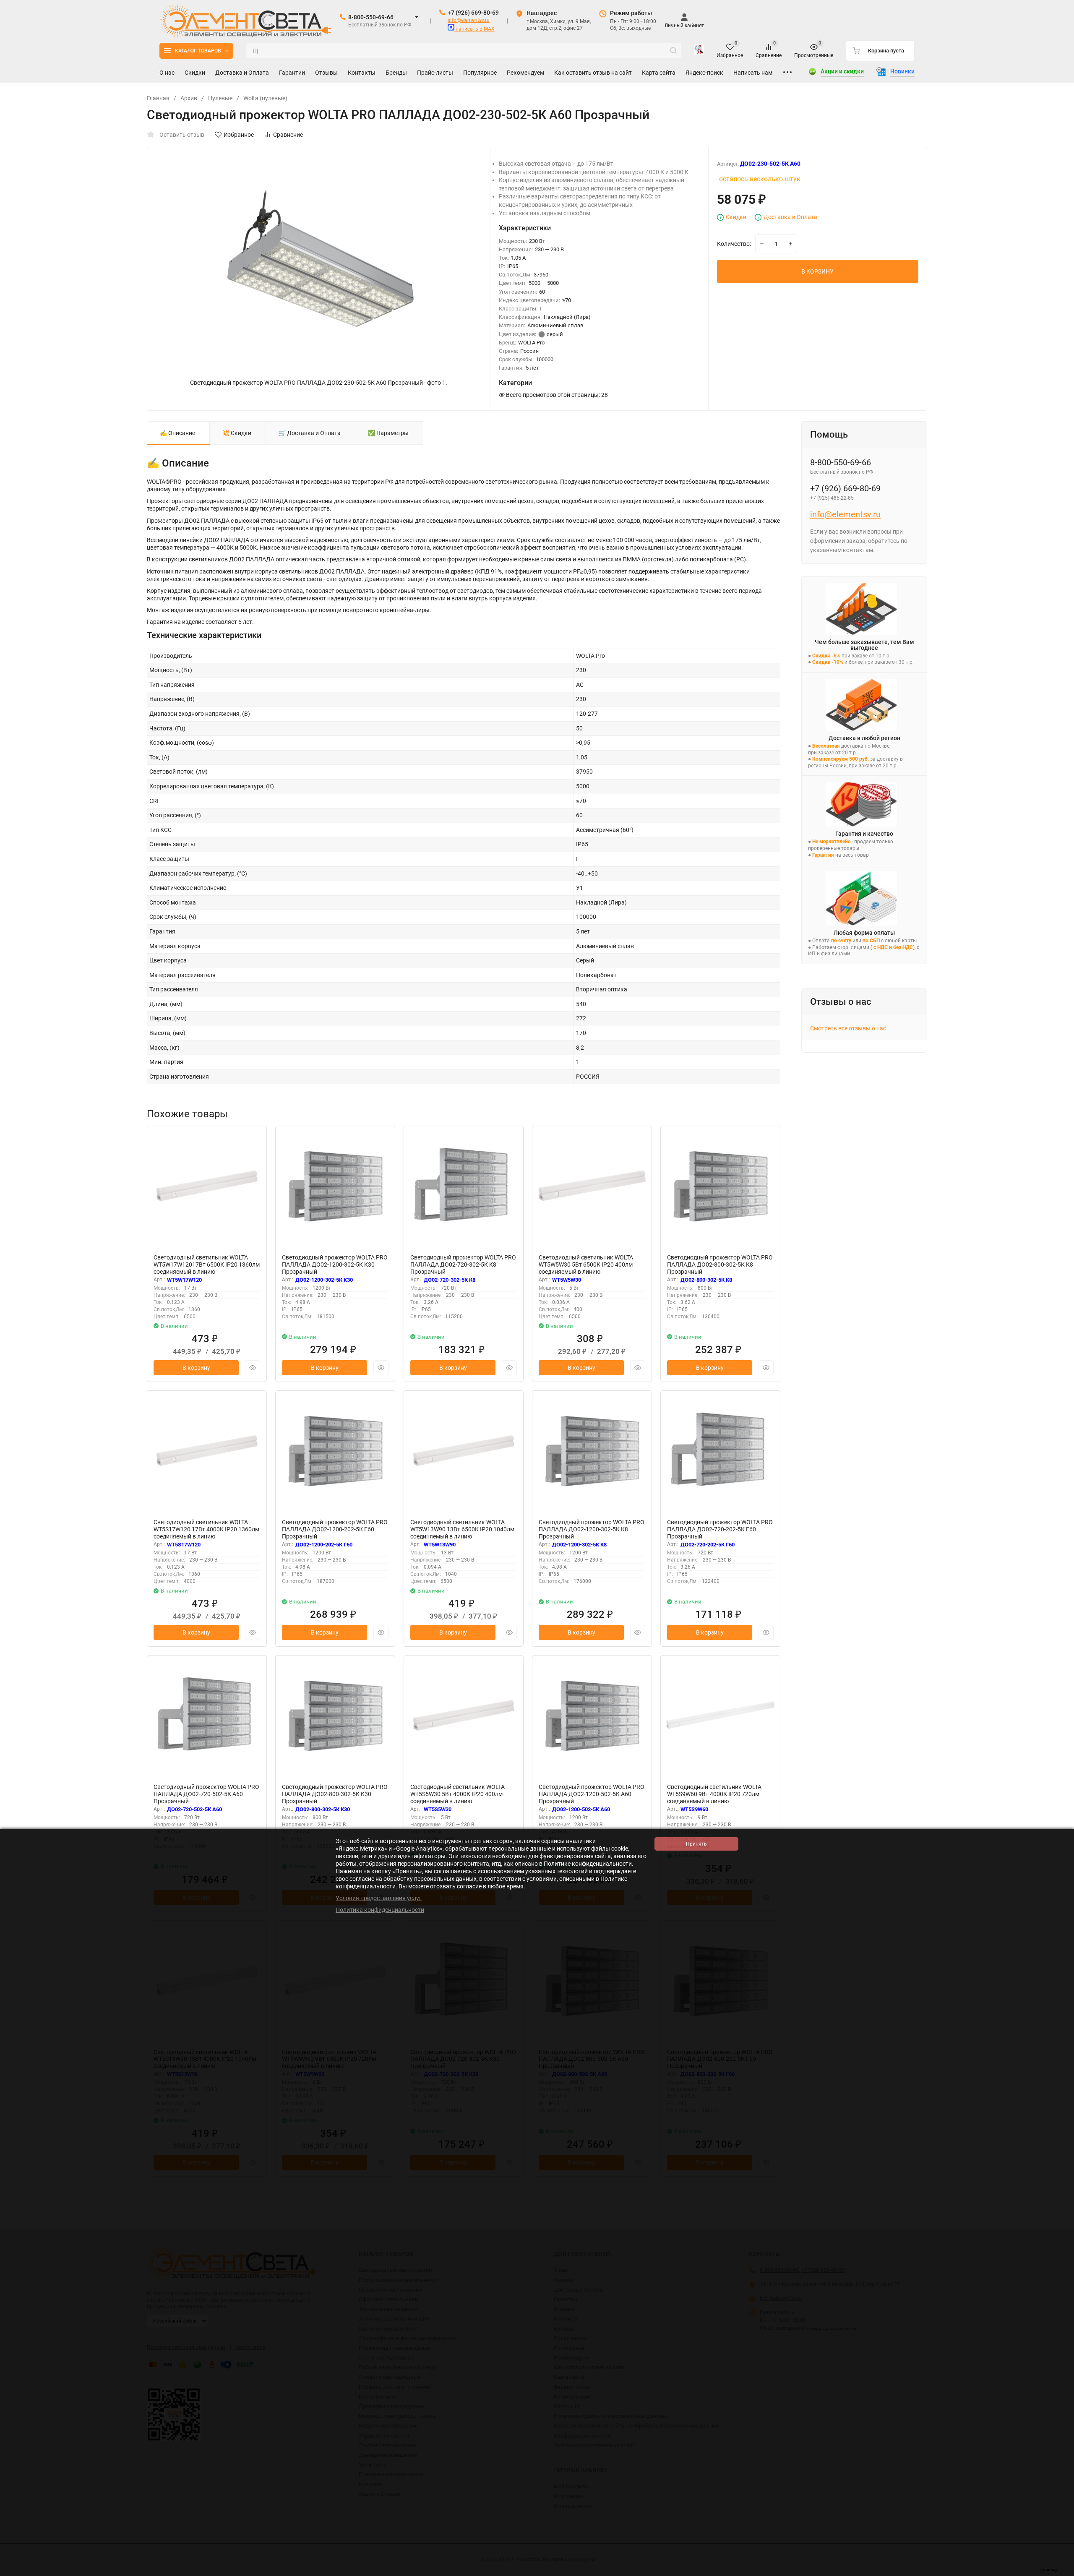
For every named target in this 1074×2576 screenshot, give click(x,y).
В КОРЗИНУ (817, 271)
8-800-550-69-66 (371, 17)
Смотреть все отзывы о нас (848, 1028)
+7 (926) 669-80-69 (473, 13)
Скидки (736, 217)
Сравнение (288, 135)
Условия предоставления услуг (379, 1898)
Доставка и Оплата (790, 217)
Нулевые (220, 98)
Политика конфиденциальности (380, 1910)
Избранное (239, 135)
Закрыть (1061, 2572)
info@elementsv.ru (469, 20)
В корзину (196, 1368)
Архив (189, 98)
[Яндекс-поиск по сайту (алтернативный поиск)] (699, 51)
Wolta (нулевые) (265, 98)
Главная (158, 98)
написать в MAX (474, 29)
